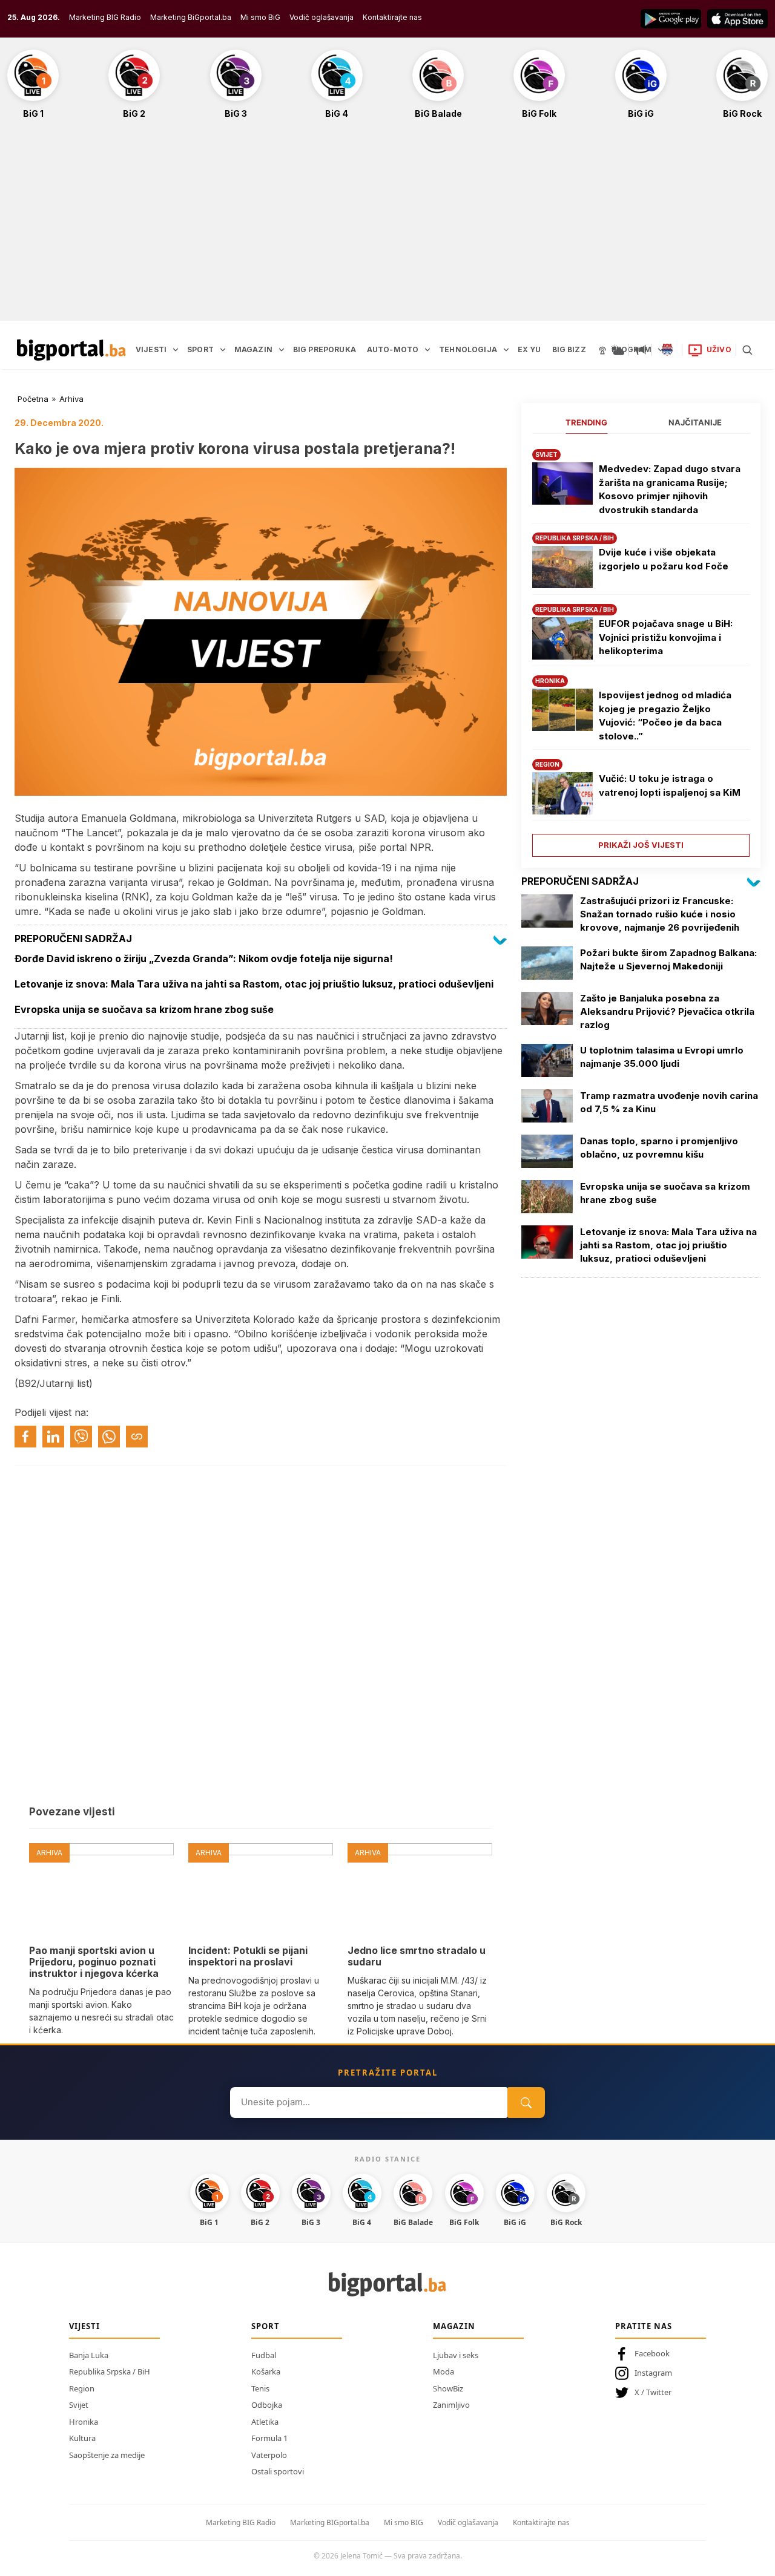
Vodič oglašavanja (322, 17)
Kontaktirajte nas (392, 17)
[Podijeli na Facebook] (25, 1437)
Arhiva (71, 399)
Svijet (79, 2405)
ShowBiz (448, 2388)
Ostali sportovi (278, 2471)
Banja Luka (89, 2355)
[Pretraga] (747, 350)
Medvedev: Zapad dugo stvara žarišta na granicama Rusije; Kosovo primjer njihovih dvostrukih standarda (670, 489)
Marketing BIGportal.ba (330, 2522)
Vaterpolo (269, 2455)
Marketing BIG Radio (105, 17)
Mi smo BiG (260, 17)
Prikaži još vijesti (641, 845)
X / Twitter (653, 2392)
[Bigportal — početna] (71, 350)
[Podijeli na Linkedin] (53, 1437)
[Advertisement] (387, 226)
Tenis (260, 2388)
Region (82, 2388)
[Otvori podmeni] (176, 350)
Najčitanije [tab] (695, 422)
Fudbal (264, 2355)
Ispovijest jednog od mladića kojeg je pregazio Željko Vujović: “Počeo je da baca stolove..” (665, 716)
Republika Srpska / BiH (110, 2371)
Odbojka (267, 2405)
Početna (33, 399)
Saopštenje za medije (107, 2455)
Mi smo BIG (404, 2522)
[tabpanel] (641, 648)
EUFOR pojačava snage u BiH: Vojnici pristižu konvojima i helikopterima (666, 637)
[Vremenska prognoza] (618, 350)
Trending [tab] (586, 422)
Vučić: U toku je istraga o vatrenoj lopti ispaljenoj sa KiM (670, 785)
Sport (265, 2326)
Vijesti (84, 2326)
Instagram (653, 2373)
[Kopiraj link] (137, 1437)
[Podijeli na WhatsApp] (109, 1437)
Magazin (454, 2326)
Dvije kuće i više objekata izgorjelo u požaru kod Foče (664, 559)
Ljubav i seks (456, 2355)
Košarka (266, 2371)
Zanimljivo (451, 2405)
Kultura (82, 2438)
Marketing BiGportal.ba (191, 17)
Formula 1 (269, 2438)
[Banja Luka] (667, 350)
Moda (444, 2371)
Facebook (652, 2353)
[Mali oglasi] (641, 350)
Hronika (84, 2422)
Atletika (265, 2422)
